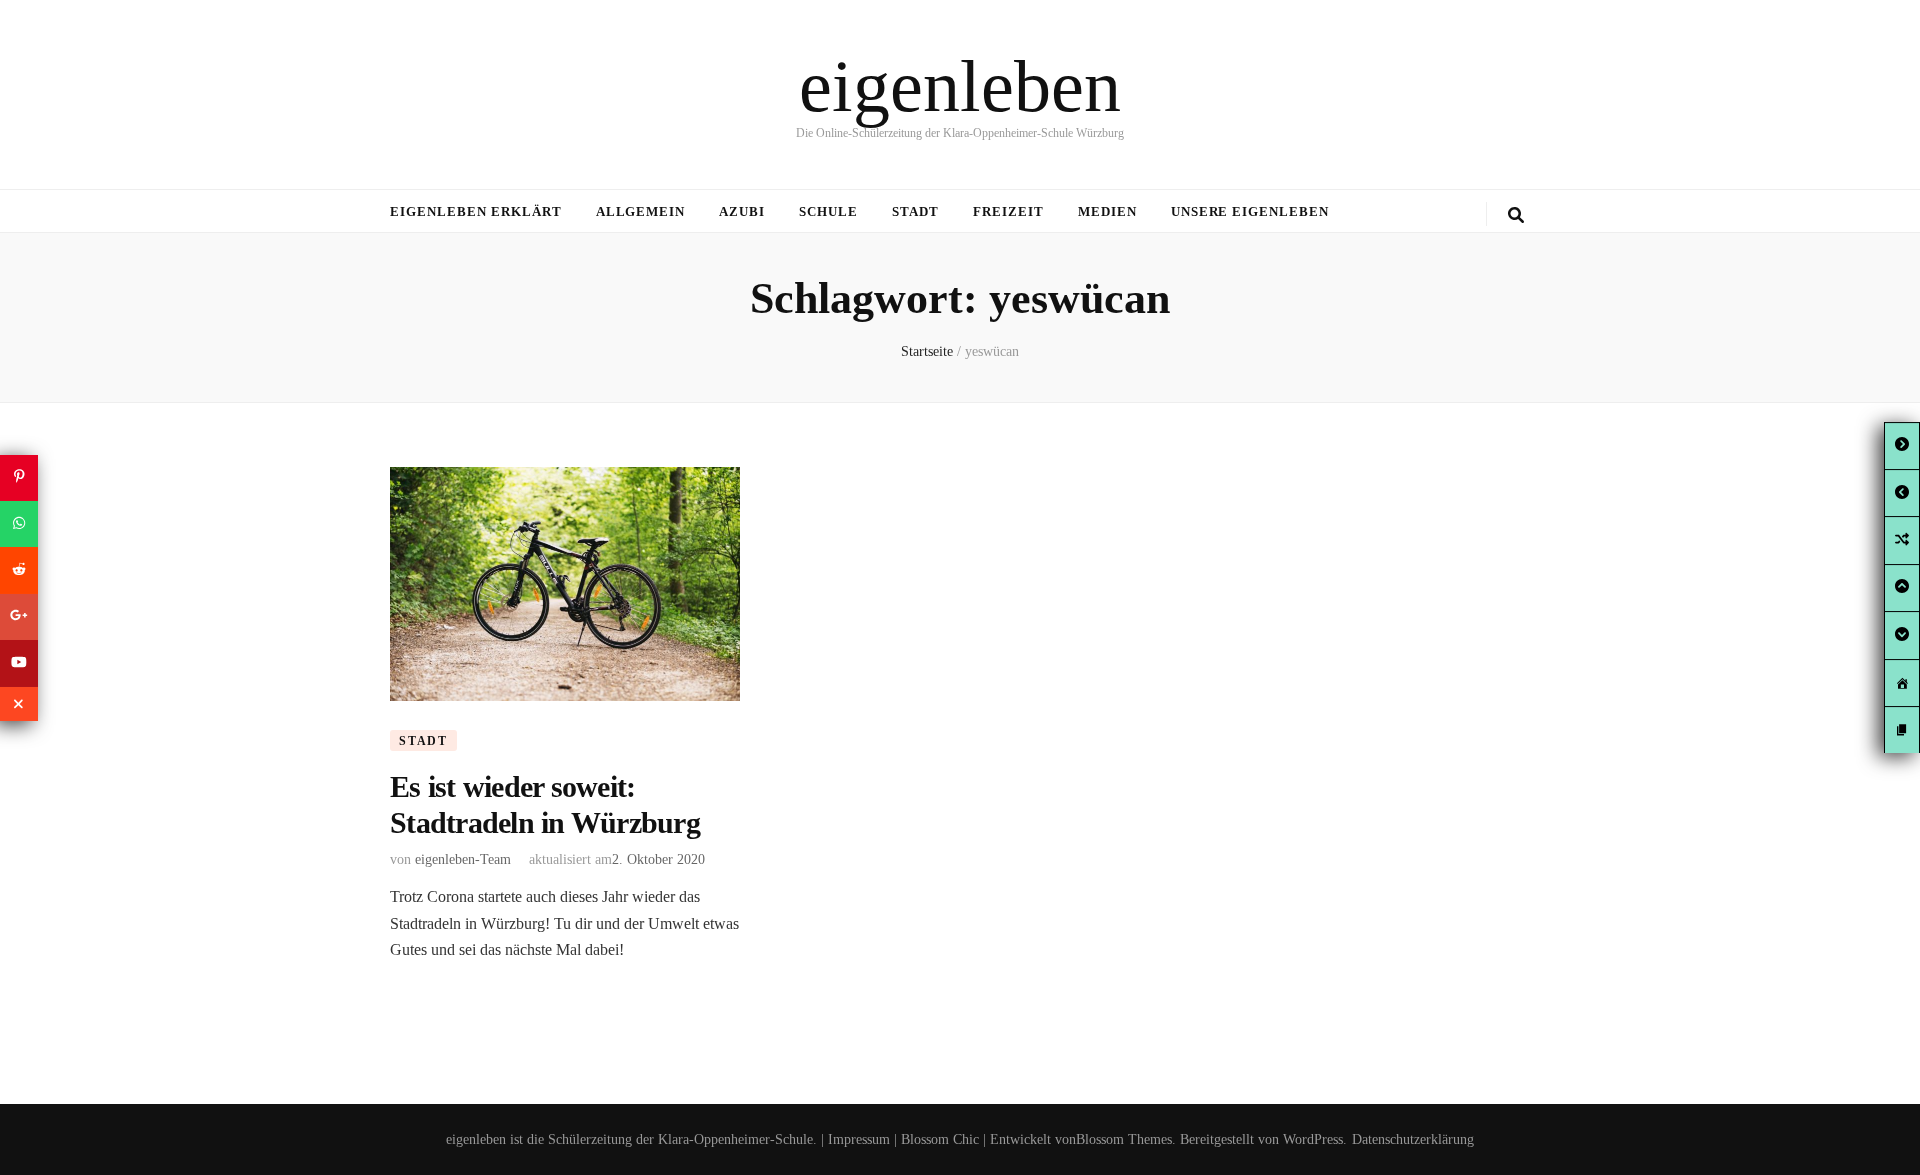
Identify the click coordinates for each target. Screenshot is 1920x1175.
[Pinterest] (19, 477)
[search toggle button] (1516, 215)
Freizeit (1008, 211)
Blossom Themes (1124, 1139)
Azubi (742, 211)
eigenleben (960, 86)
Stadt (915, 211)
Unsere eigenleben (1250, 211)
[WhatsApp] (19, 524)
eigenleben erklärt (476, 211)
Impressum (859, 1139)
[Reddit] (19, 570)
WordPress (1313, 1139)
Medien (1107, 211)
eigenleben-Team (463, 859)
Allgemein (641, 211)
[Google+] (19, 617)
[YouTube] (19, 663)
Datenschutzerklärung (1413, 1139)
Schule (828, 211)
